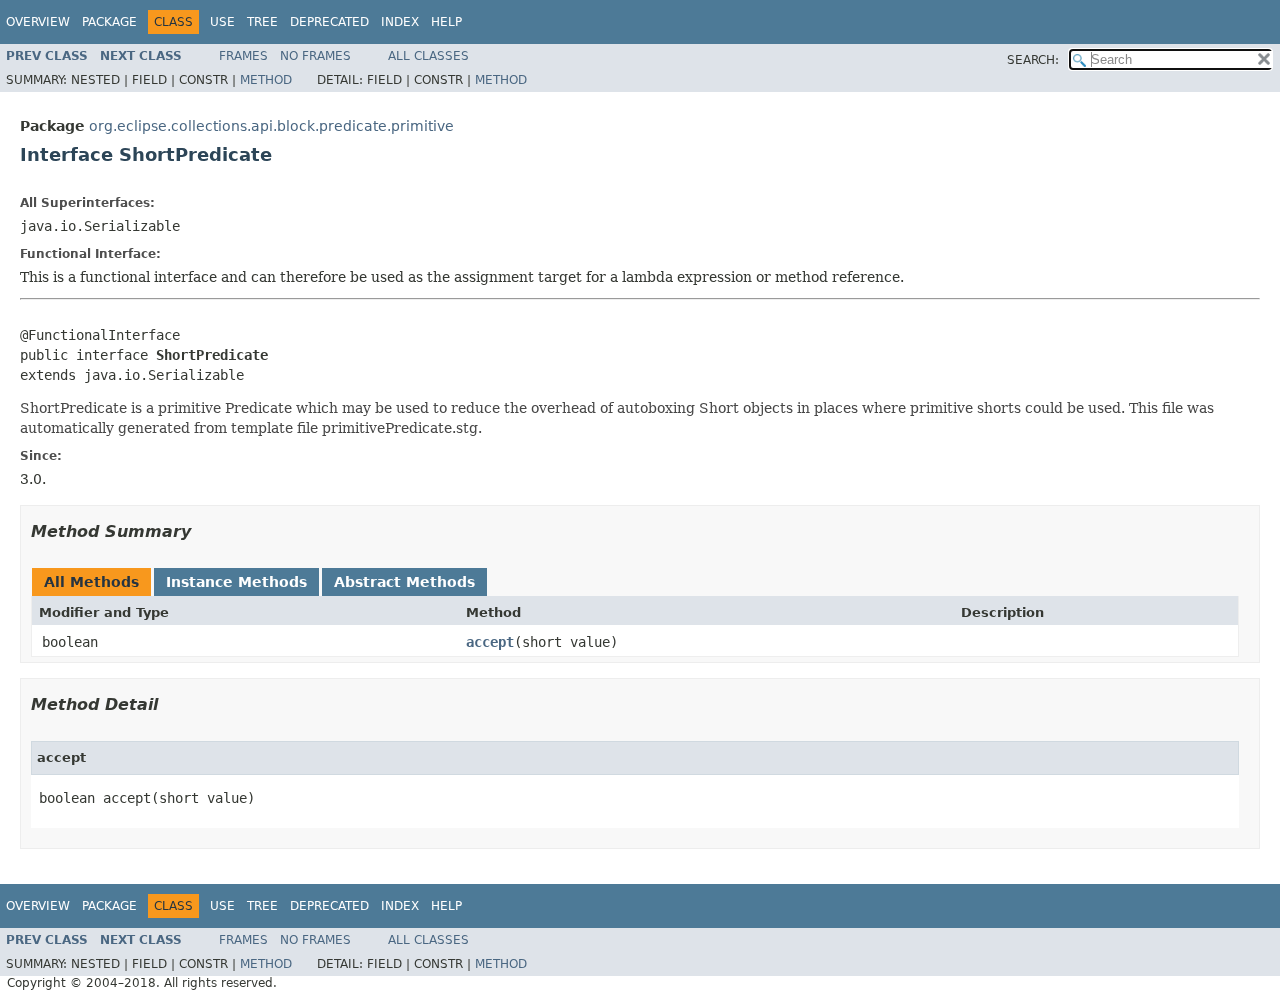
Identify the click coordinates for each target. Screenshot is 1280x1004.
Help (446, 22)
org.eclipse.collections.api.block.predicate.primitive (271, 126)
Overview (38, 22)
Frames (243, 56)
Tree (262, 22)
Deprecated (329, 22)
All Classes (428, 56)
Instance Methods (236, 582)
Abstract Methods (404, 582)
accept (490, 642)
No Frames (315, 56)
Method (266, 80)
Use (222, 22)
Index (400, 22)
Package (109, 22)
